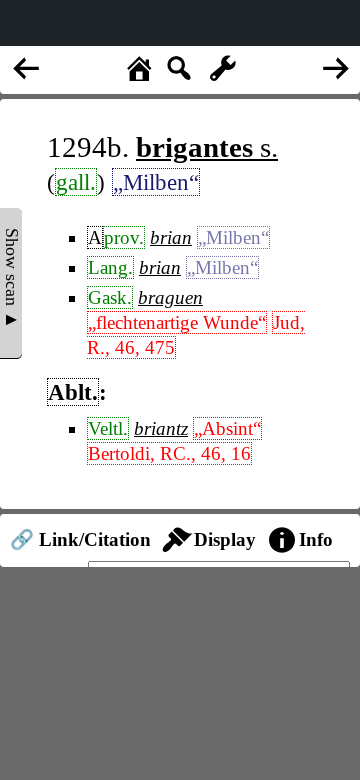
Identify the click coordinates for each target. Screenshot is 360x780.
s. (207, 147)
